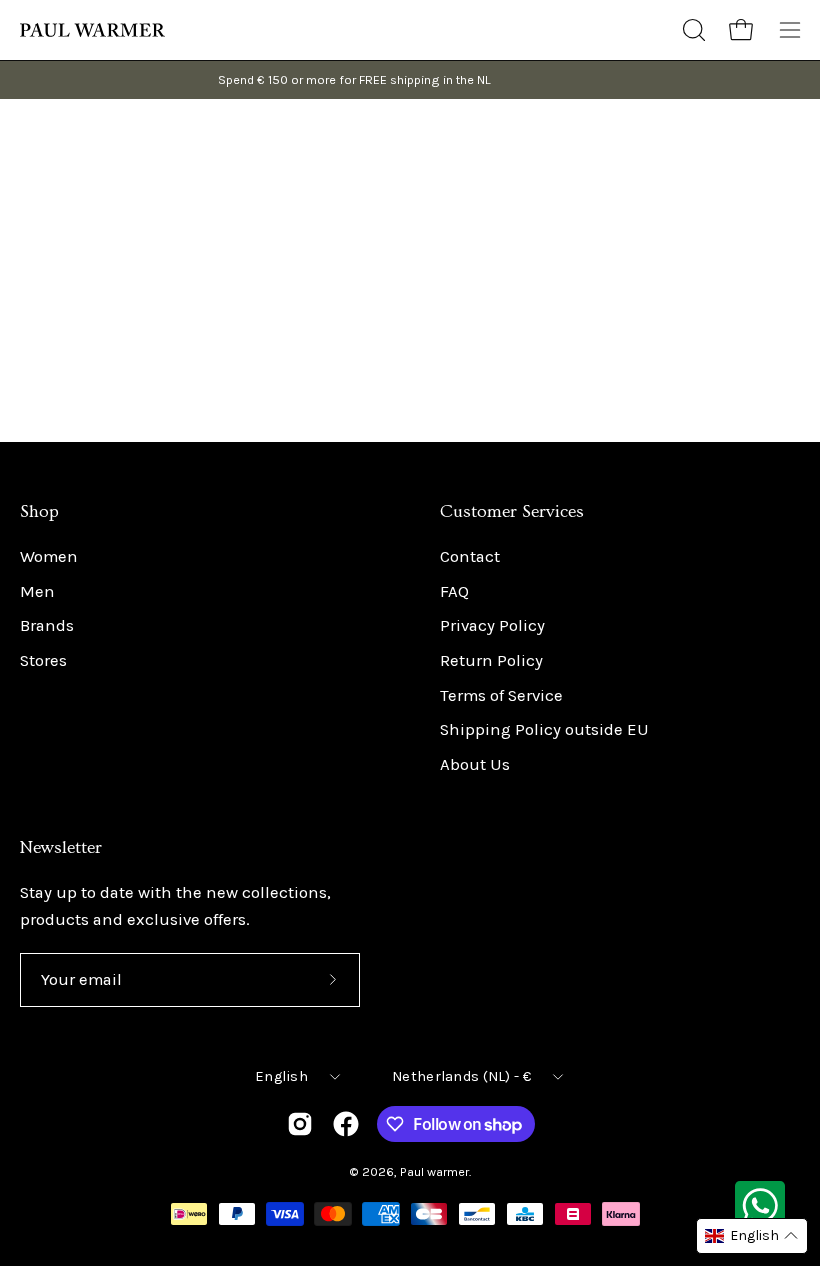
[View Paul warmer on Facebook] (346, 1124)
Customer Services (512, 512)
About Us (475, 764)
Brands (47, 626)
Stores (43, 660)
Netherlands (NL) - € (461, 1076)
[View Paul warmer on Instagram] (300, 1124)
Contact (470, 556)
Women (49, 556)
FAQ (454, 591)
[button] (692, 30)
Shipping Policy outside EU (544, 730)
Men (37, 591)
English (281, 1076)
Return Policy (491, 660)
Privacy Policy (492, 626)
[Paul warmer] (95, 30)
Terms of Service (501, 695)
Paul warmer (434, 1171)
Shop (39, 512)
